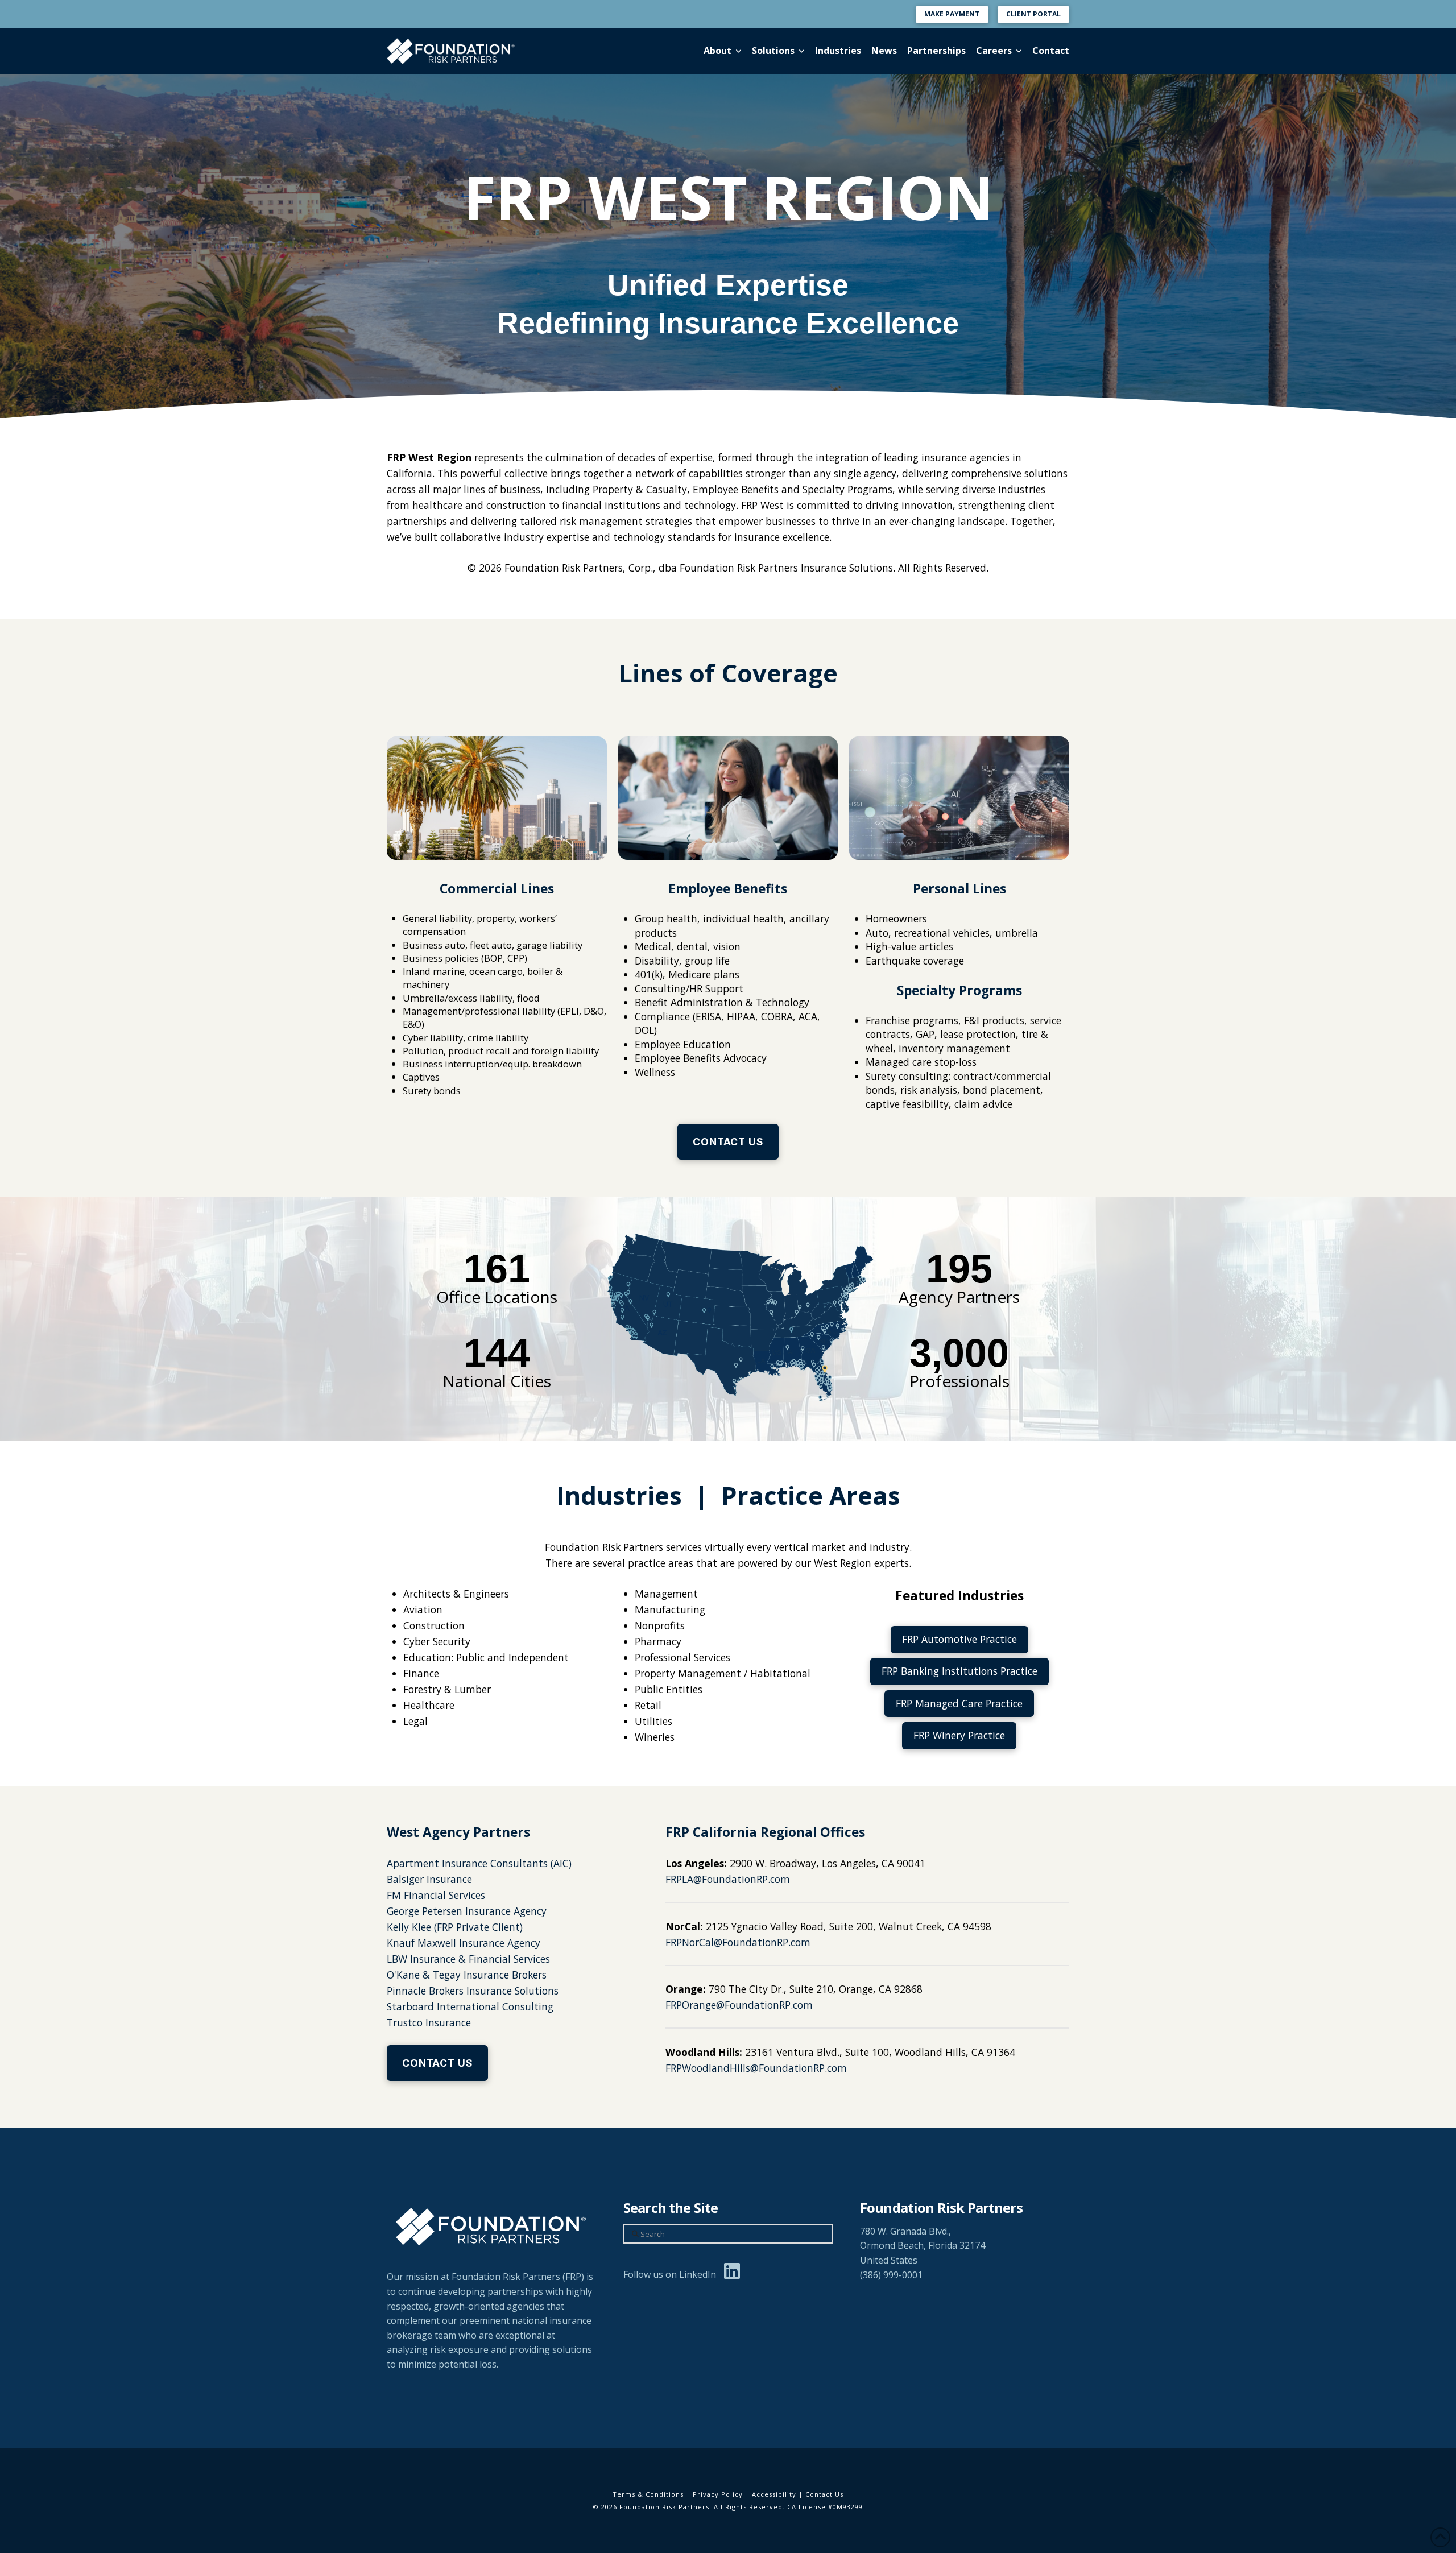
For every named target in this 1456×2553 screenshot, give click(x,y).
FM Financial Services (436, 1895)
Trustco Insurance (429, 2022)
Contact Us (824, 2494)
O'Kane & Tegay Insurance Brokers (467, 1975)
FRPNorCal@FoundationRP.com (738, 1942)
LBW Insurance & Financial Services (468, 1959)
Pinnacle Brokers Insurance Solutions (473, 1991)
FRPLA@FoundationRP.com (728, 1879)
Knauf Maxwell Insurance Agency (464, 1943)
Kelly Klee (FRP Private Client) (455, 1927)
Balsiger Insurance (429, 1879)
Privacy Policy (718, 2494)
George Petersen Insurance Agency (467, 1911)
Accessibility (774, 2494)
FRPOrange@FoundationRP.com (739, 2005)
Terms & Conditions (648, 2494)
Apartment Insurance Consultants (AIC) (479, 1863)
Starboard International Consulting (470, 2006)
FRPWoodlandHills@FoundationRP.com (756, 2068)
